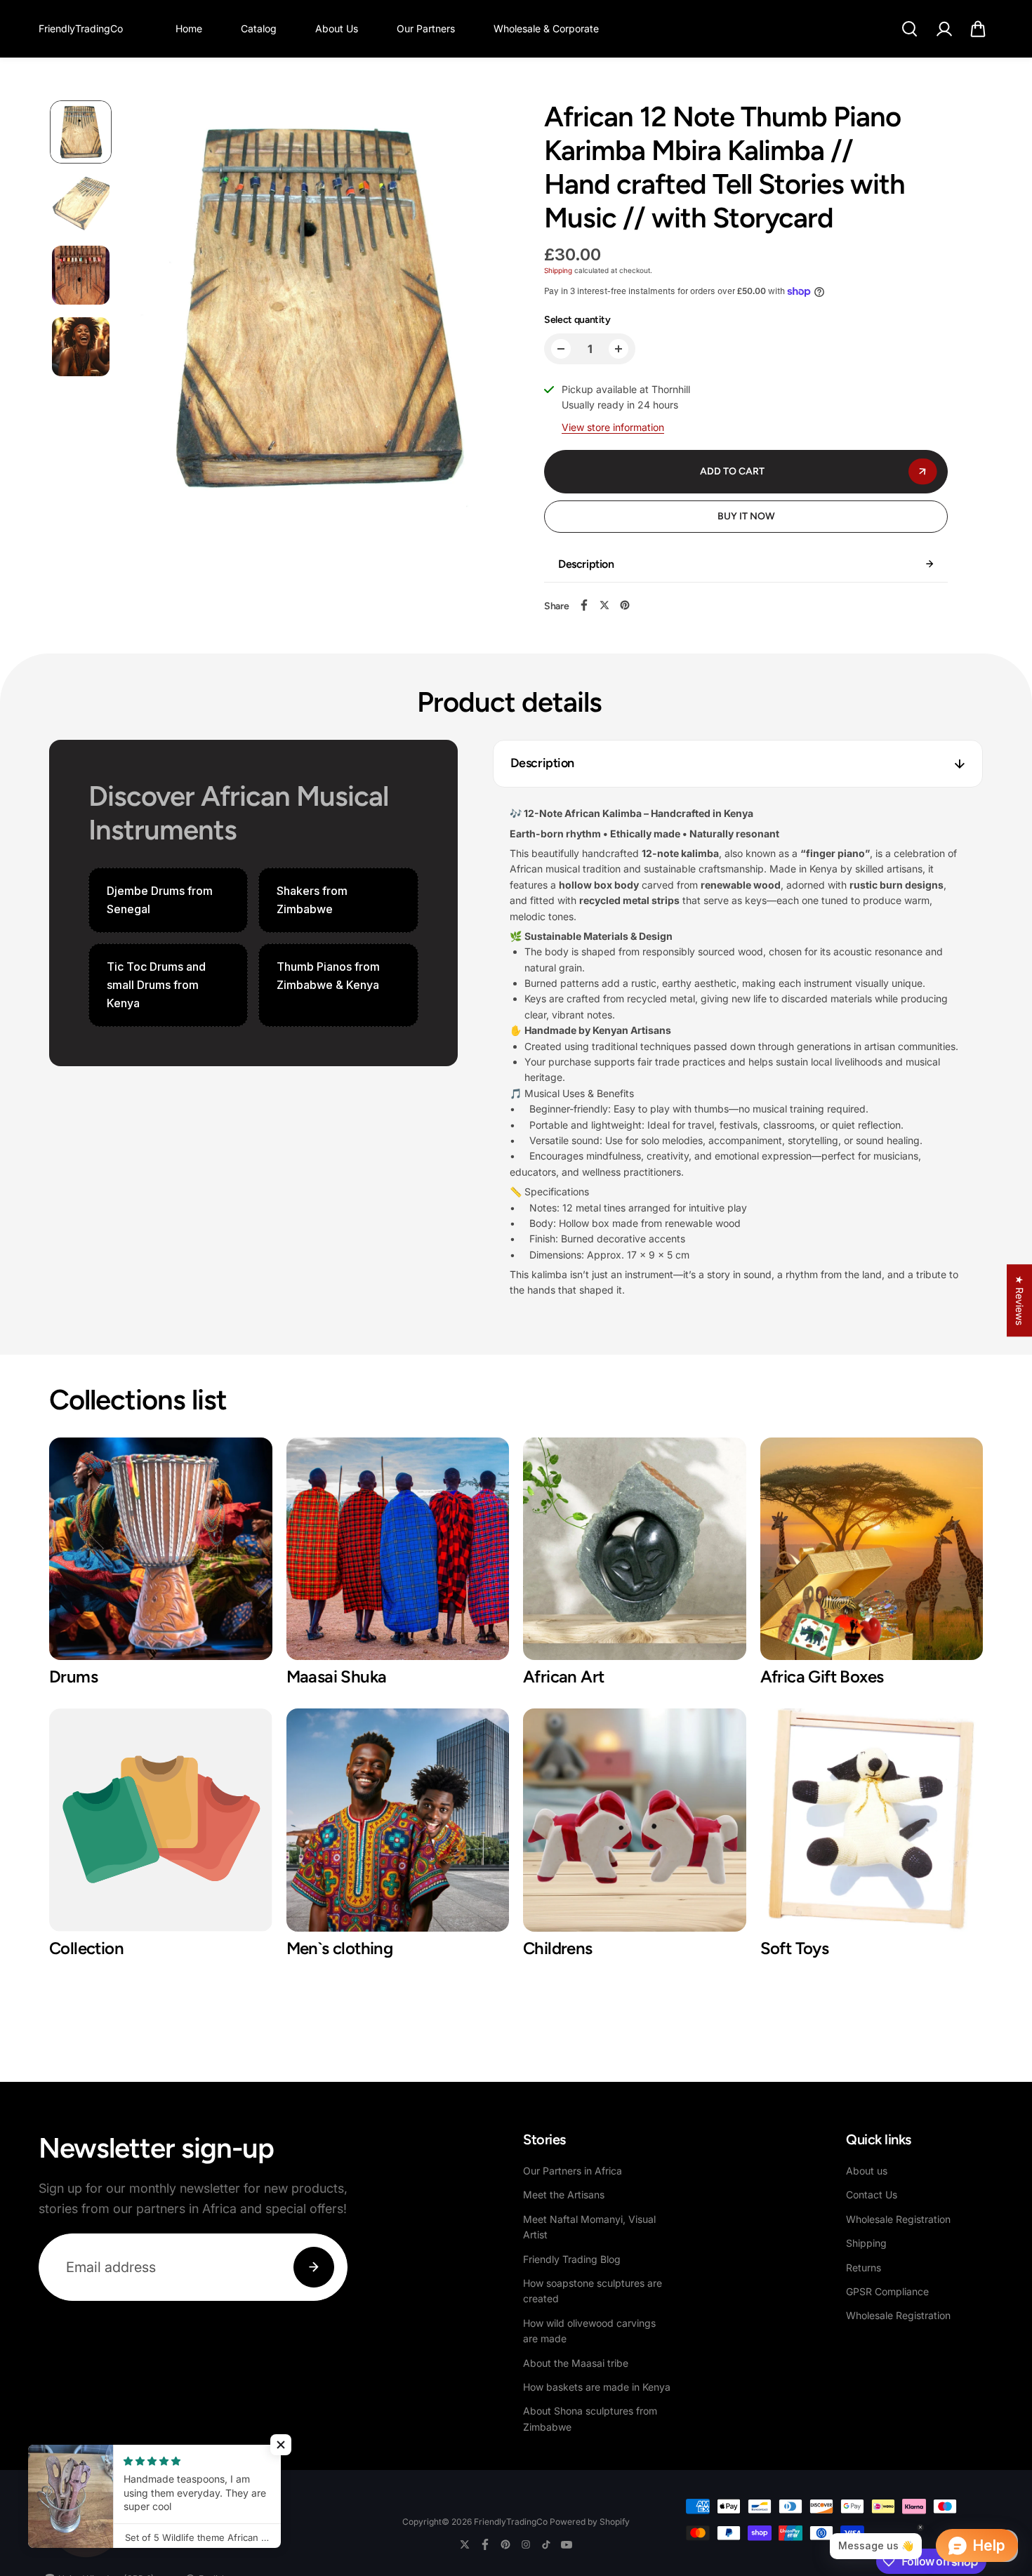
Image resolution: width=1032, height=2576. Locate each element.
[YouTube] (567, 2544)
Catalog (259, 28)
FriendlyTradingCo (511, 2522)
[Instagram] (526, 2544)
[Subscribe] (314, 2267)
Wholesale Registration (898, 2219)
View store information (613, 427)
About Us (337, 28)
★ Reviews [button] (1020, 1300)
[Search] (909, 29)
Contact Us (872, 2195)
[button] (978, 29)
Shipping (558, 270)
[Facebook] (584, 605)
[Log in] (944, 29)
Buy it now (746, 516)
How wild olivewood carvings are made (589, 2331)
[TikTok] (546, 2544)
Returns (864, 2268)
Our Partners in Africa (573, 2171)
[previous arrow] (152, 312)
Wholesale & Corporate (546, 28)
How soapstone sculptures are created (593, 2291)
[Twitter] (604, 605)
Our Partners (426, 28)
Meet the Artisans (564, 2195)
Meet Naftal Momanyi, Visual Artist (589, 2227)
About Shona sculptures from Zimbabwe (590, 2418)
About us (867, 2171)
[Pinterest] (625, 605)
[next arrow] (482, 312)
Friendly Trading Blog (572, 2259)
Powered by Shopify (590, 2522)
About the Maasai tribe (576, 2363)
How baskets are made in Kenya (597, 2387)
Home (189, 28)
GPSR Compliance (887, 2291)
